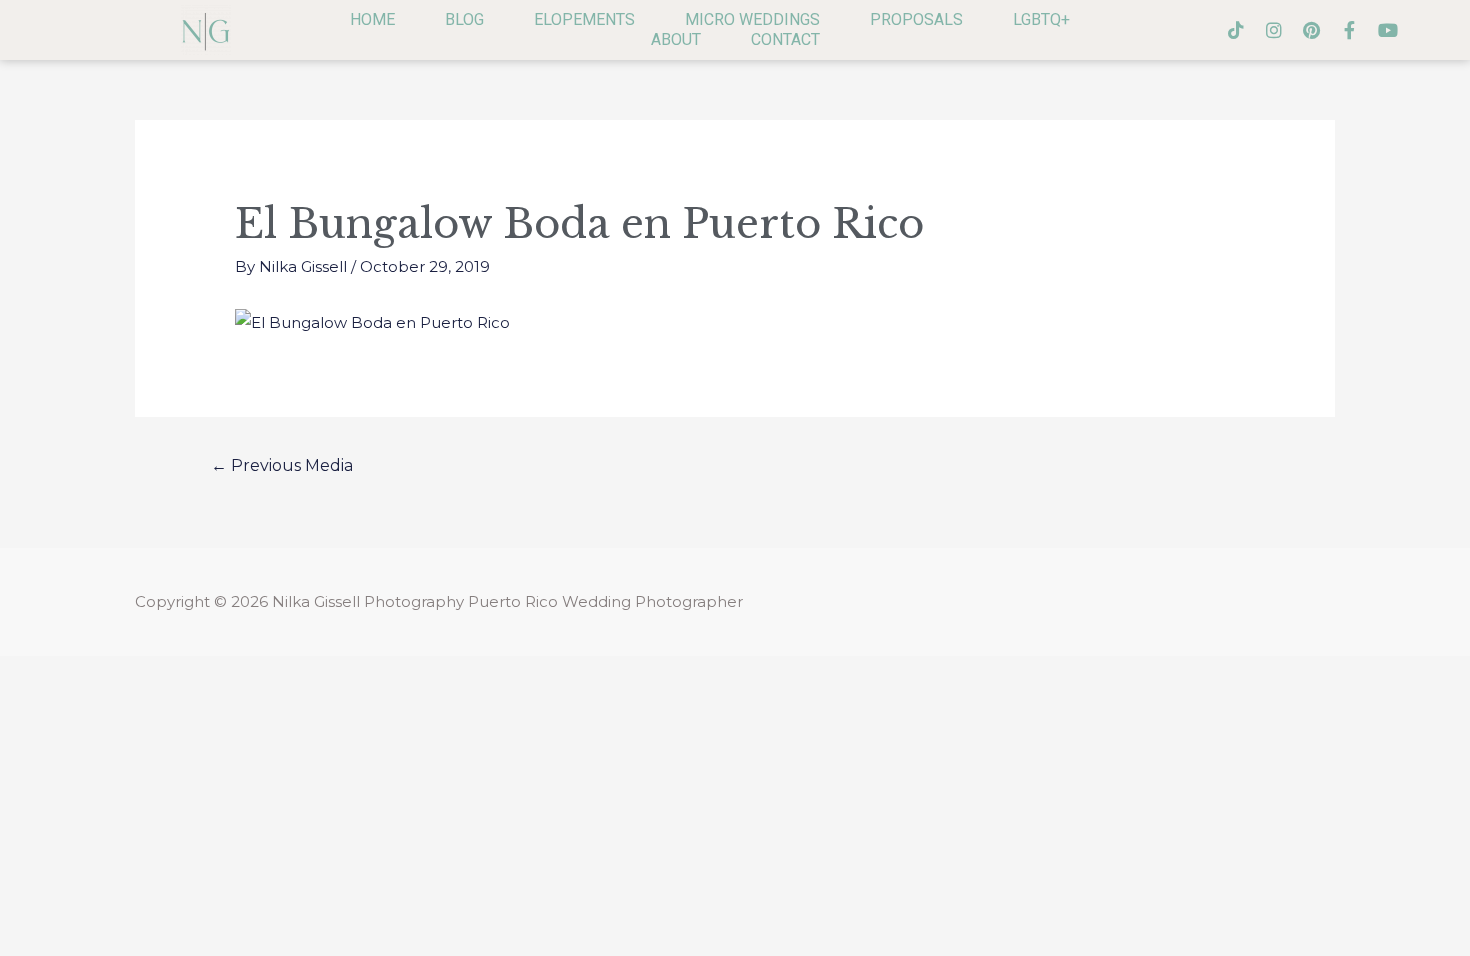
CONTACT (785, 39)
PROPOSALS (916, 19)
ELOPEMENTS (584, 19)
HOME (372, 19)
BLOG (464, 19)
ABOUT (676, 39)
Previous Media (282, 465)
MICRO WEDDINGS (752, 19)
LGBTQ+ (1041, 19)
